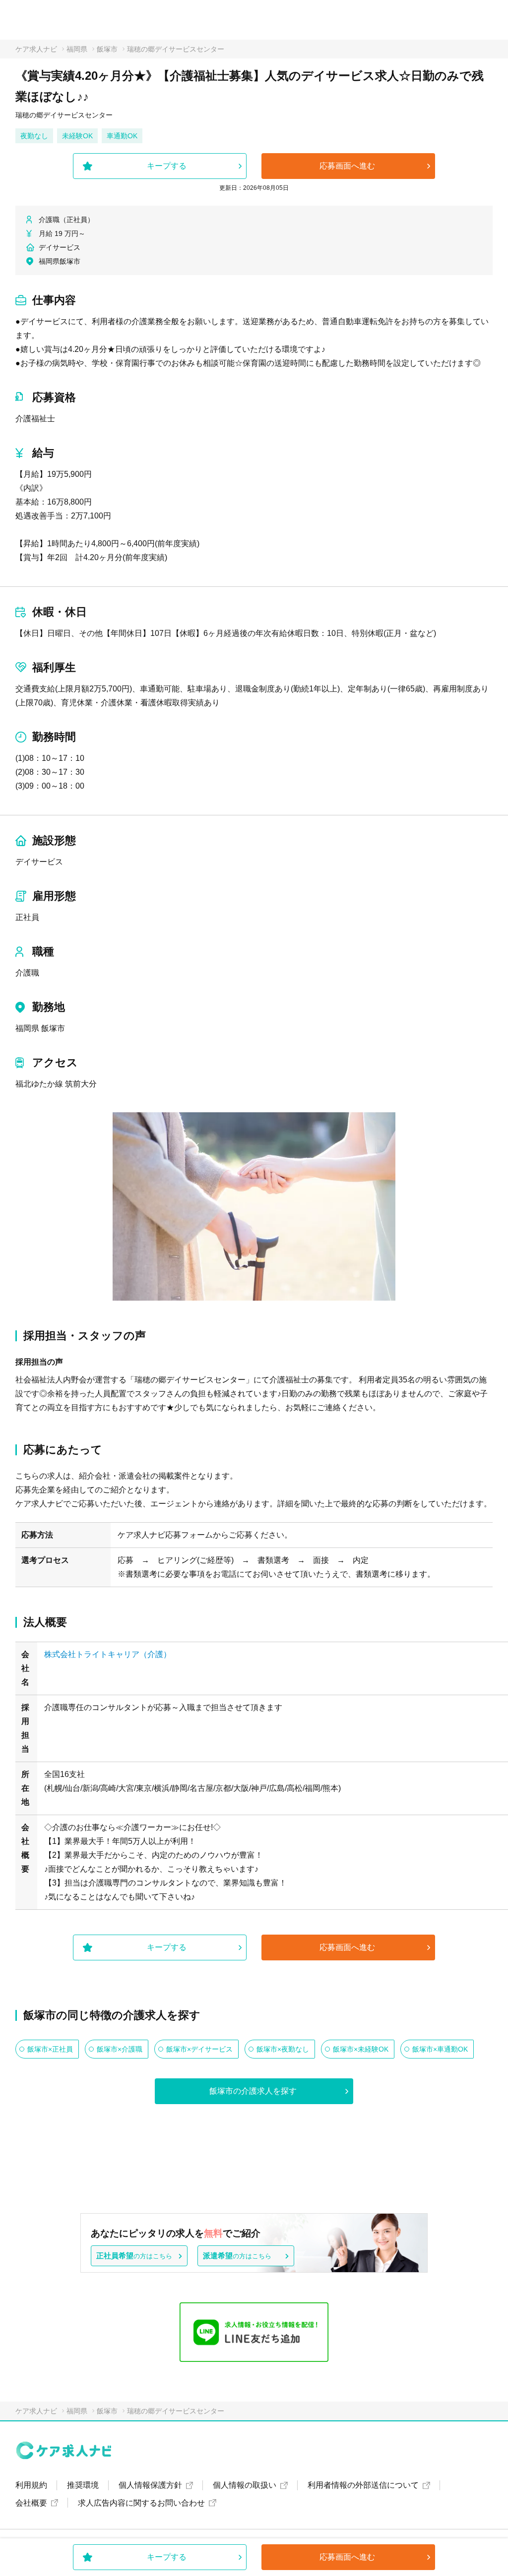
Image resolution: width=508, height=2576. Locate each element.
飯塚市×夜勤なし (283, 2049)
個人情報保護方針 (150, 2485)
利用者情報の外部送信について (363, 2485)
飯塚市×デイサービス (199, 2049)
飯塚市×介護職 (120, 2049)
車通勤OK (122, 136)
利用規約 (31, 2485)
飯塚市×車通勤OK (440, 2049)
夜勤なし (34, 136)
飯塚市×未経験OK (361, 2049)
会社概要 (31, 2503)
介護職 (27, 973)
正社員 (27, 917)
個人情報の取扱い (245, 2485)
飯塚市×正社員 (50, 2049)
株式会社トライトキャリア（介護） (108, 1654)
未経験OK (77, 136)
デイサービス (39, 862)
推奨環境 (83, 2485)
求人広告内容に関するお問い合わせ (141, 2503)
